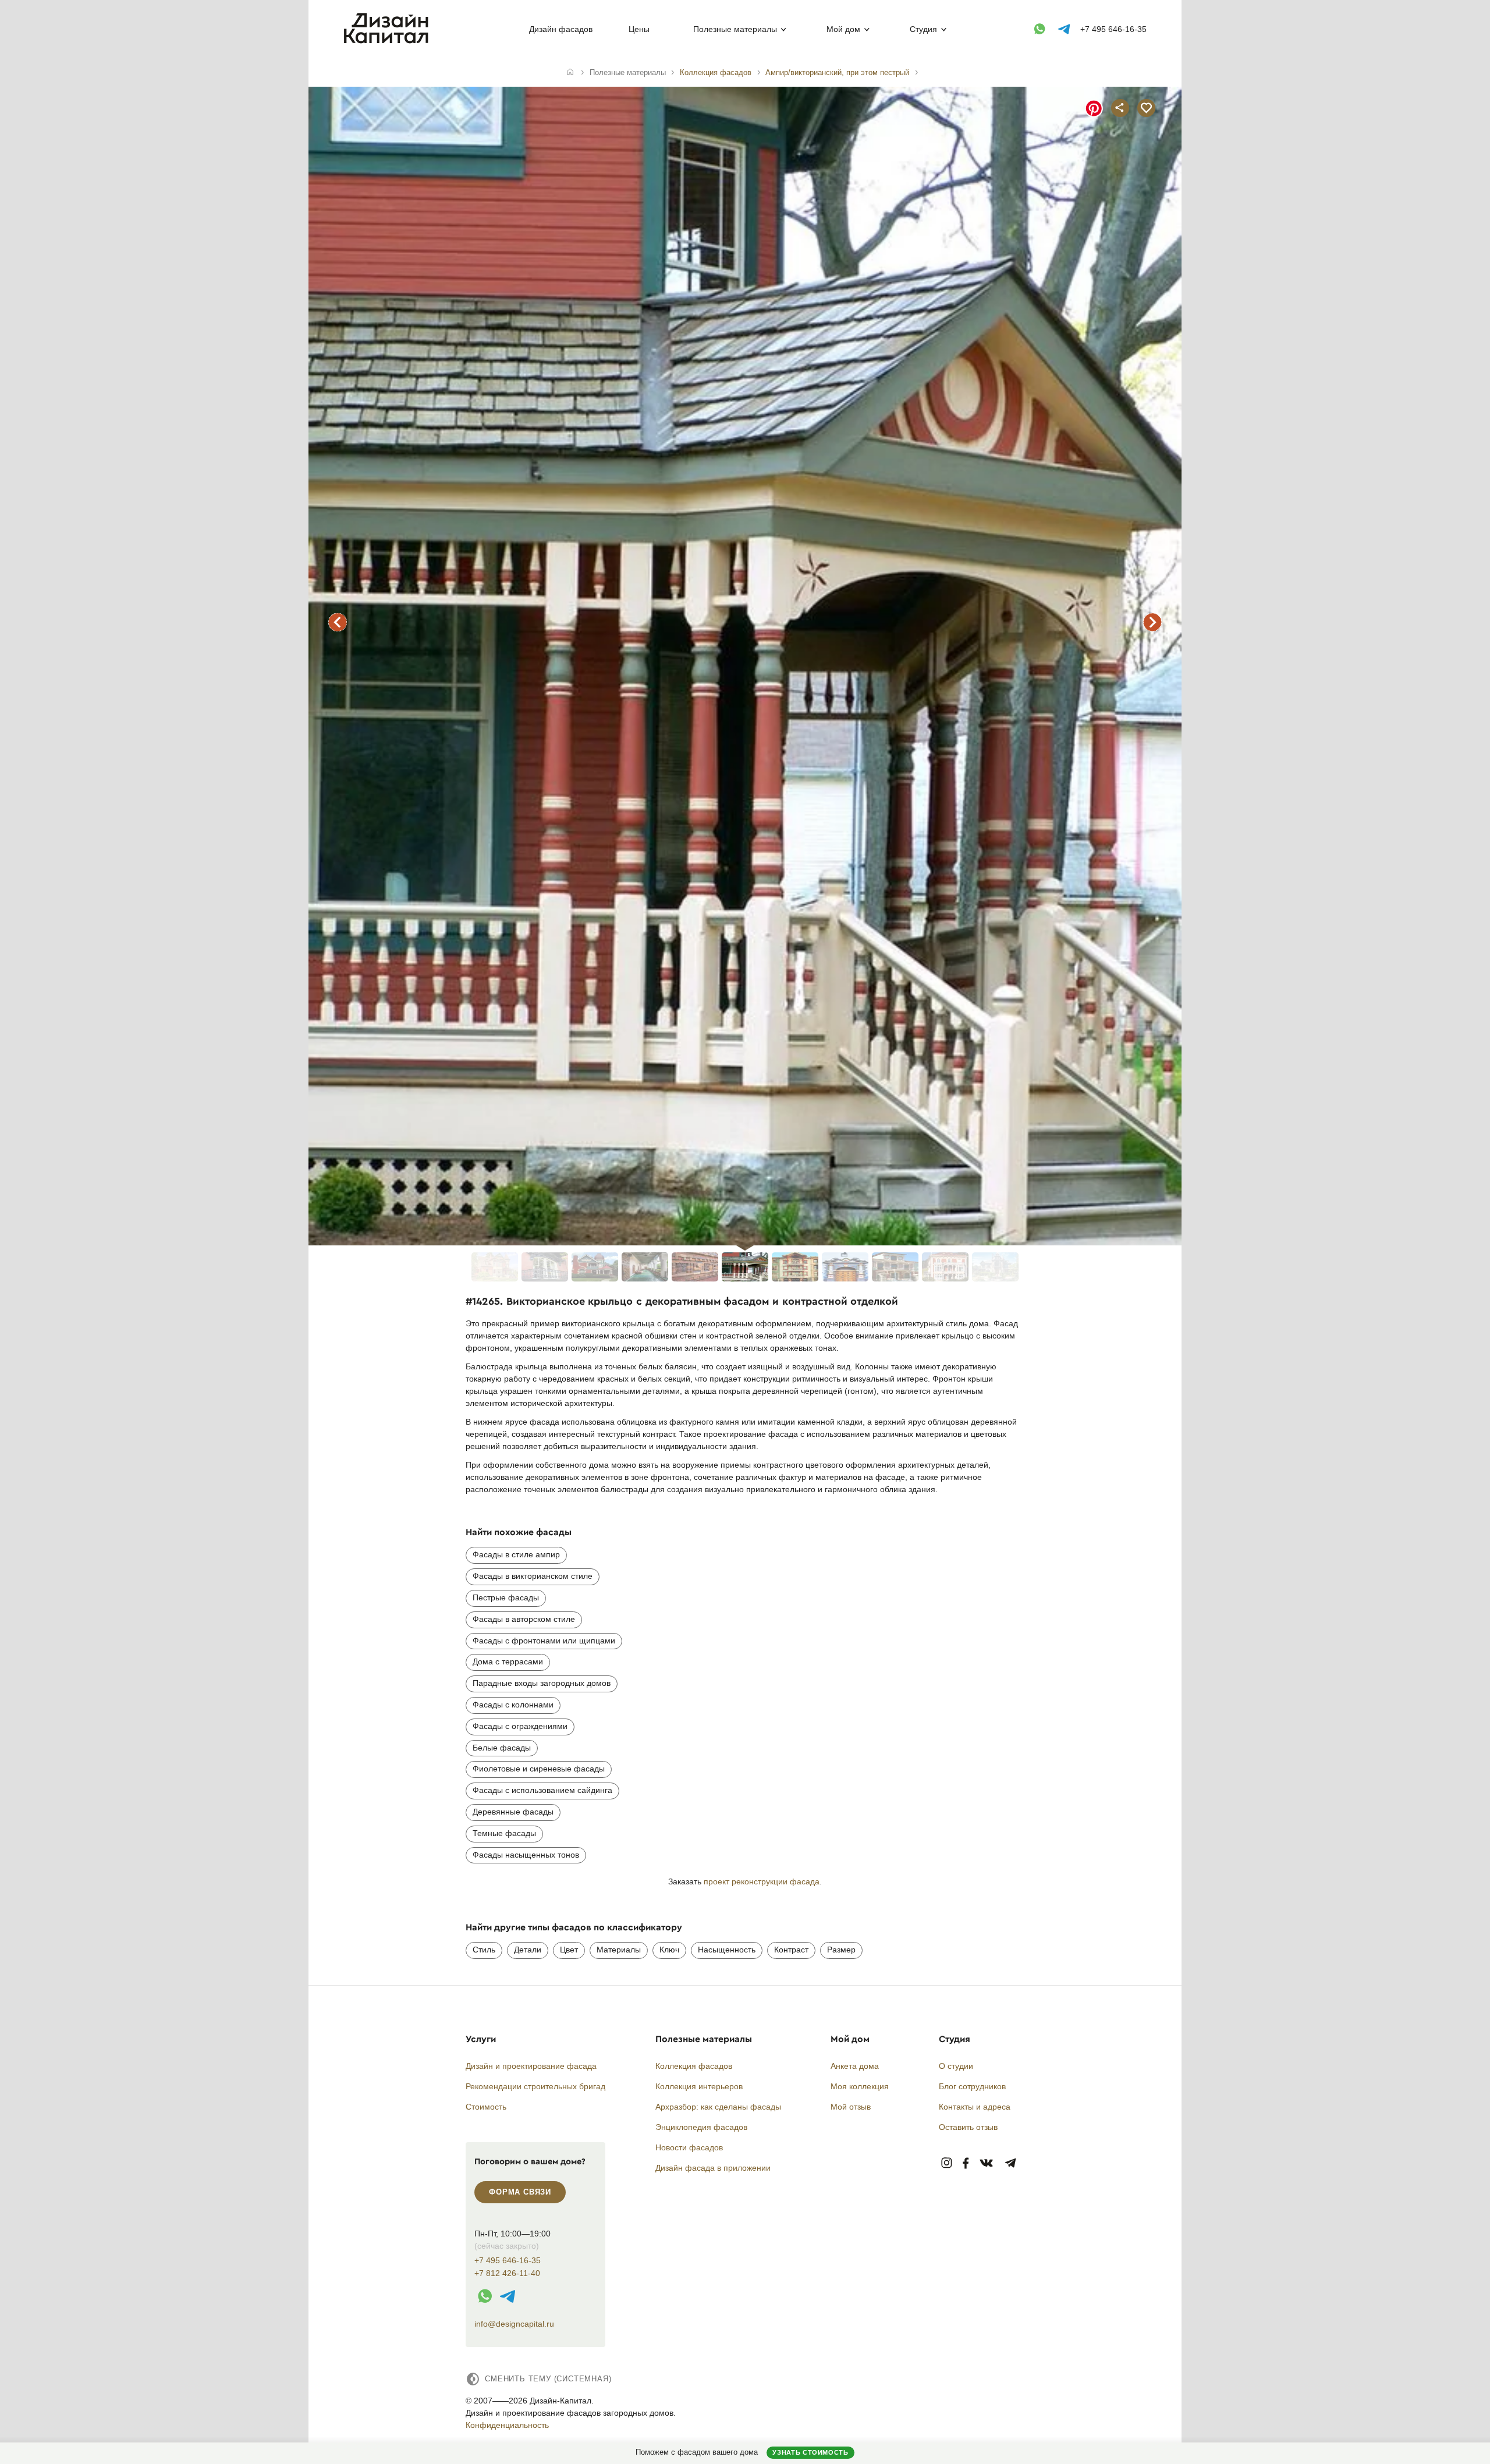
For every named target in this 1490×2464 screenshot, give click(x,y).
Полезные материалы (735, 29)
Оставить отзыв (968, 2127)
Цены (639, 29)
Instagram (947, 2163)
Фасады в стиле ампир (516, 1554)
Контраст (791, 1950)
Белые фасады (502, 1748)
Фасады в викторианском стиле (533, 1576)
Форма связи (520, 2192)
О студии (956, 2066)
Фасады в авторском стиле (524, 1619)
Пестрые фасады (506, 1597)
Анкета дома (855, 2066)
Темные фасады (504, 1833)
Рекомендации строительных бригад (535, 2086)
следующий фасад (1152, 622)
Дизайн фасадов (561, 29)
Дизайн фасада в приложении (713, 2168)
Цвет (569, 1950)
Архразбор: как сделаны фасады (718, 2107)
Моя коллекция (860, 2086)
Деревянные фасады (513, 1812)
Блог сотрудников (972, 2086)
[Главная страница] (389, 41)
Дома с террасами (508, 1661)
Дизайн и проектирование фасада (531, 2066)
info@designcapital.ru (514, 2324)
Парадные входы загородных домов (542, 1683)
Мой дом (843, 29)
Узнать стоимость (810, 2452)
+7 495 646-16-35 (1113, 29)
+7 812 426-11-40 (507, 2273)
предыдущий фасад (338, 622)
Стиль (484, 1950)
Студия (923, 29)
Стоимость (486, 2107)
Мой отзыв (851, 2107)
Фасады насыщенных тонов (526, 1855)
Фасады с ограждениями (520, 1726)
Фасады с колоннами (513, 1705)
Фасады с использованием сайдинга (542, 1790)
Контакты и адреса (975, 2107)
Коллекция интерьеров (699, 2086)
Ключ (669, 1950)
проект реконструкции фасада (762, 1881)
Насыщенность (727, 1950)
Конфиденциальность (507, 2425)
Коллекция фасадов (694, 2066)
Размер (841, 1950)
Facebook (966, 2163)
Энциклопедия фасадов (701, 2127)
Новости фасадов (689, 2147)
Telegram (1011, 2163)
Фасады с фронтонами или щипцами (544, 1641)
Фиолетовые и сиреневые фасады (539, 1769)
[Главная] (570, 73)
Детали (528, 1950)
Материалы (619, 1950)
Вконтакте (987, 2163)
